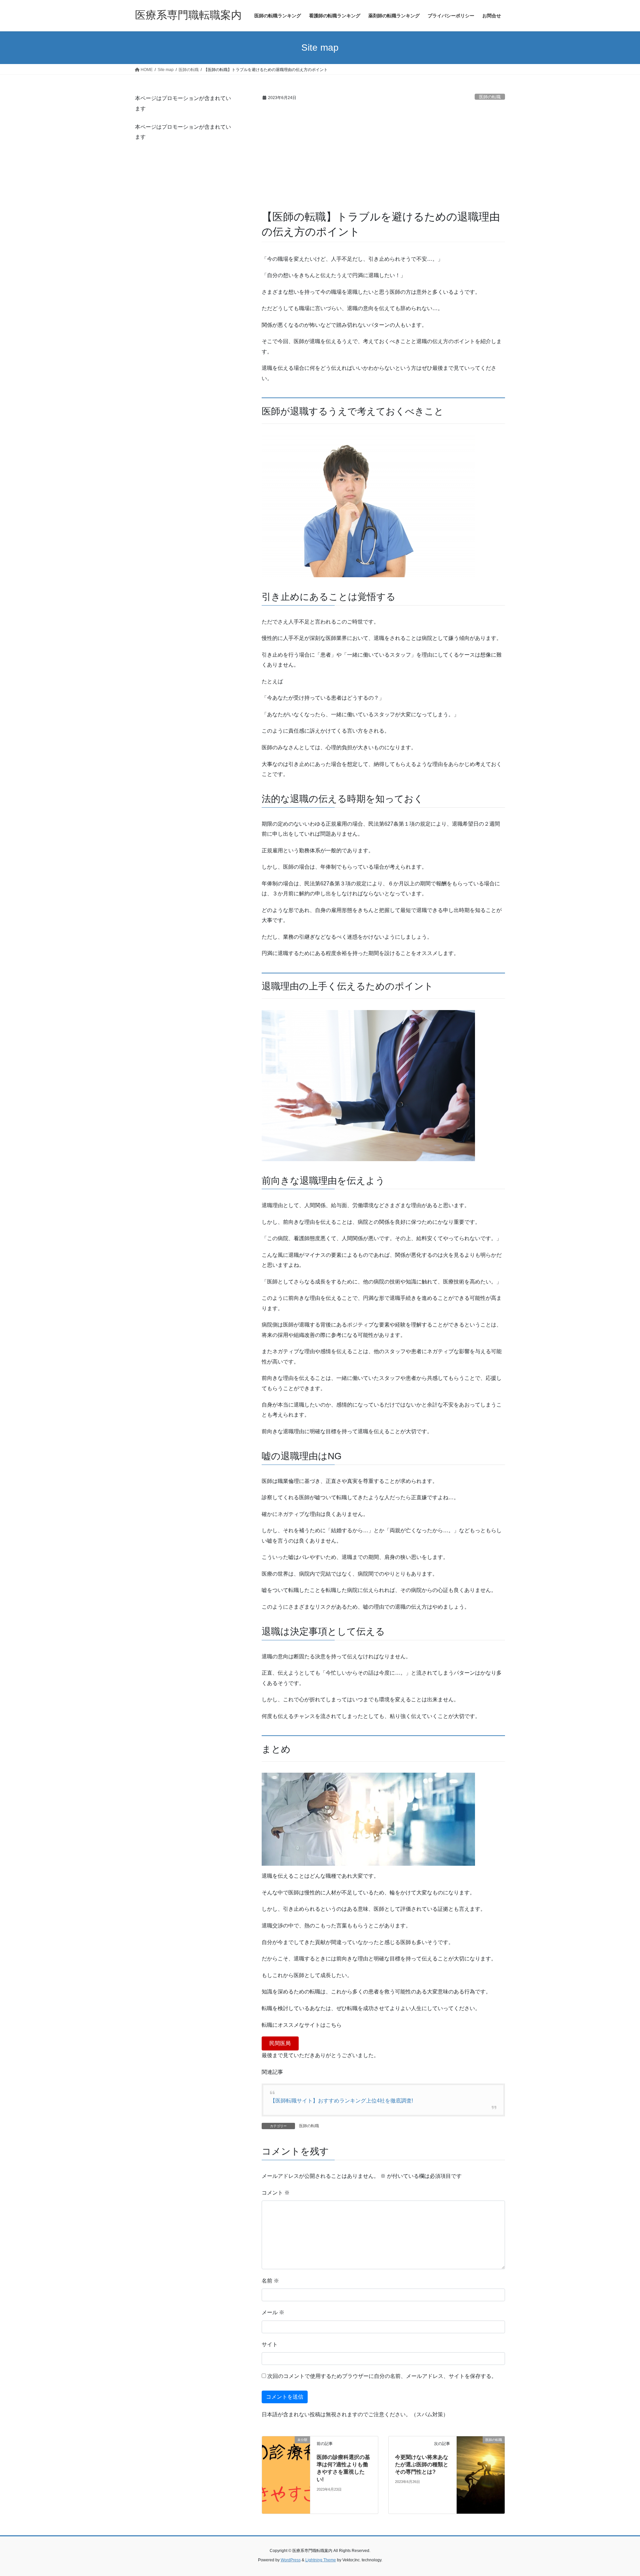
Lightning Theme (321, 2560)
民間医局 (280, 2043)
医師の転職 (490, 97)
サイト (270, 2344)
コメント (276, 2193)
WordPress (291, 2560)
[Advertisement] (383, 159)
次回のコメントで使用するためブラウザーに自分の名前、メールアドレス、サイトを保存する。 (382, 2376)
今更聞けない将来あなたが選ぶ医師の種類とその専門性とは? (422, 2465)
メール (273, 2312)
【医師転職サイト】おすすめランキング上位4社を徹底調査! (341, 2101)
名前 (270, 2281)
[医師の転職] (481, 2479)
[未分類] (286, 2478)
